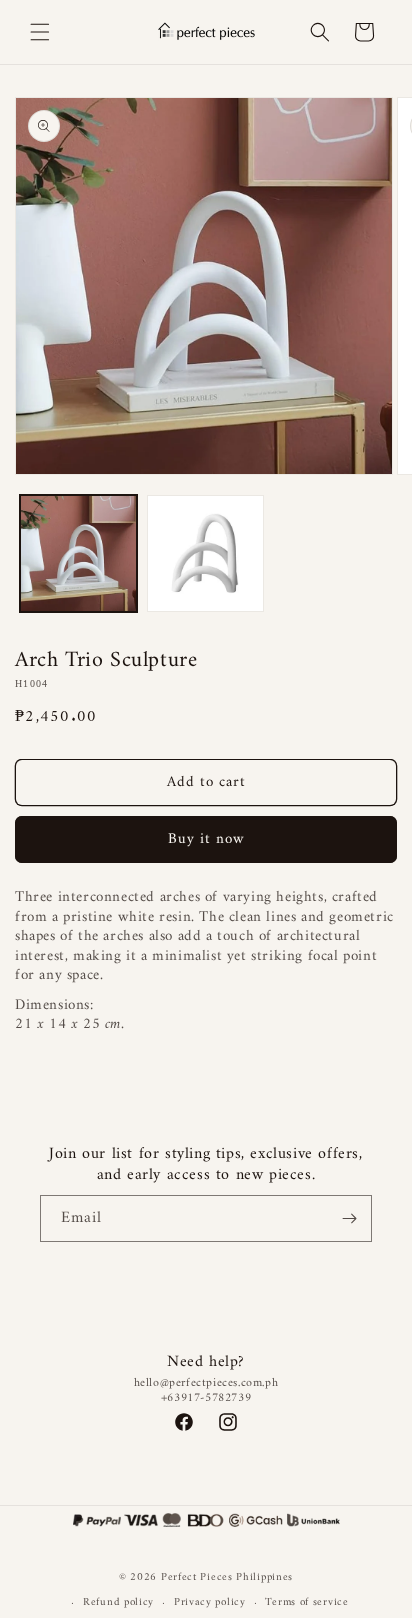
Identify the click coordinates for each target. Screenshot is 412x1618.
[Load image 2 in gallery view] (205, 553)
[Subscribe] (349, 1218)
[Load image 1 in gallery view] (78, 553)
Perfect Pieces (197, 1577)
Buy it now (206, 839)
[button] (40, 32)
